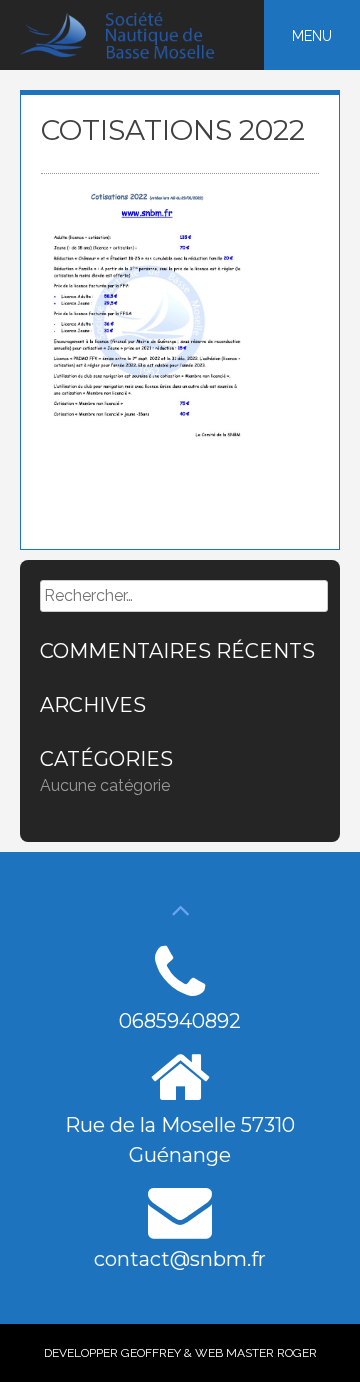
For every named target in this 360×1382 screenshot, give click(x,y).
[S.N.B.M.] (128, 54)
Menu (312, 36)
